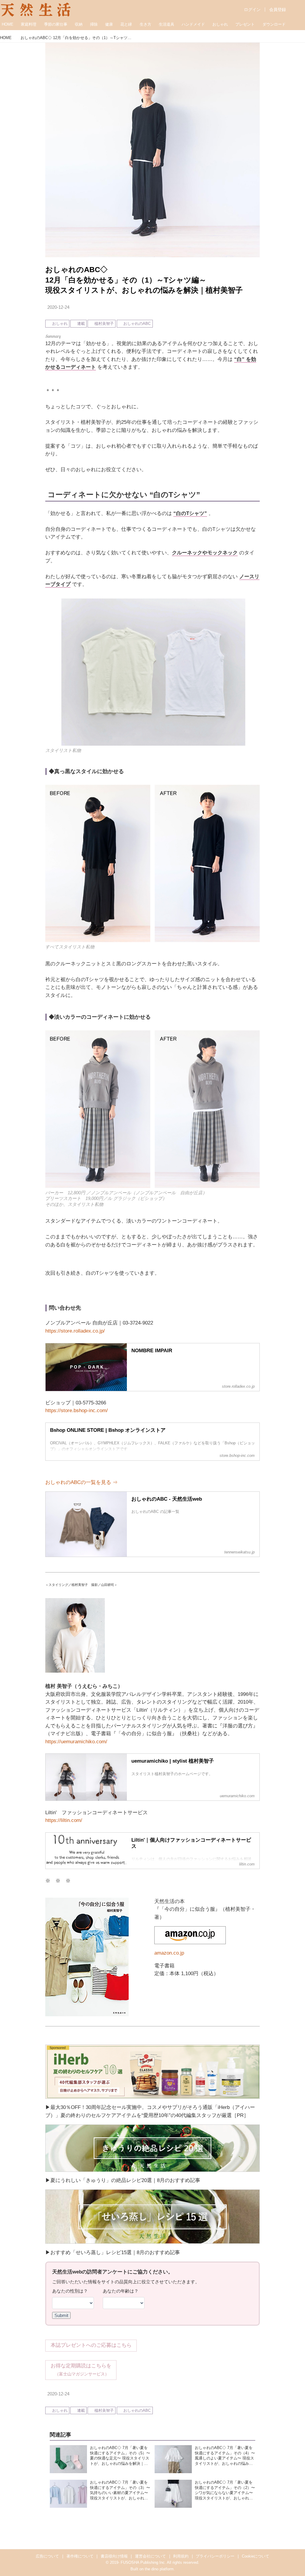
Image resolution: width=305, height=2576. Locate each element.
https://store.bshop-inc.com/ (77, 1410)
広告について (47, 2556)
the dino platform (159, 2569)
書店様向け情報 (114, 2556)
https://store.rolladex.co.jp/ (75, 1331)
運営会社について (150, 2556)
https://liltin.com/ (64, 1820)
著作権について (80, 2556)
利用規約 (181, 2556)
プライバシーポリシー (215, 2556)
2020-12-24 (58, 307)
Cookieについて (256, 2556)
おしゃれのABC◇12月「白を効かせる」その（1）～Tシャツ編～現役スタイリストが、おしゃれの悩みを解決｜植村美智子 (144, 280)
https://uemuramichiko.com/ (76, 1742)
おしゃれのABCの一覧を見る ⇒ (81, 1482)
